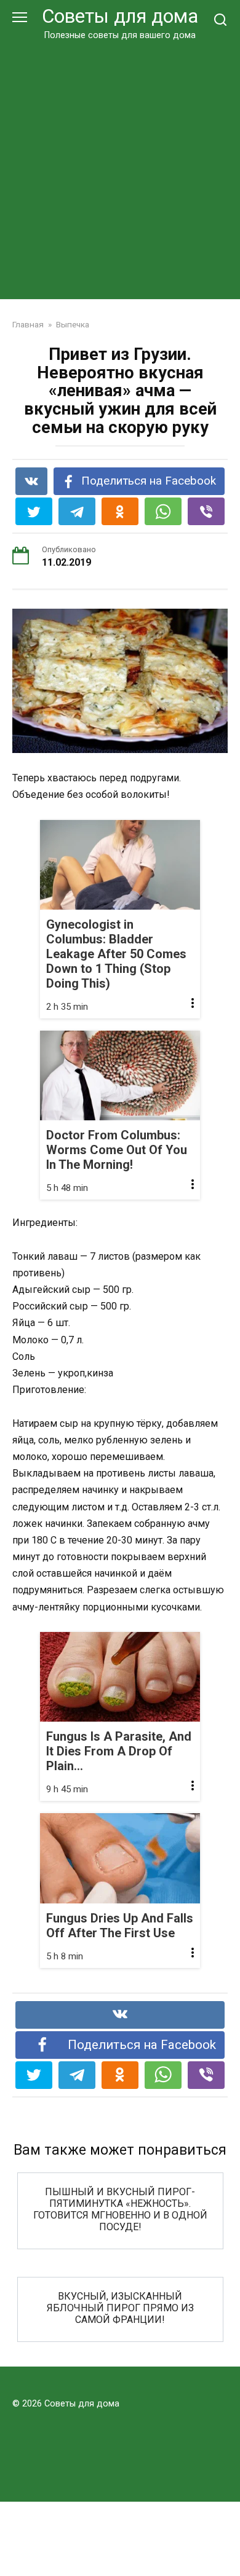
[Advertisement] (120, 168)
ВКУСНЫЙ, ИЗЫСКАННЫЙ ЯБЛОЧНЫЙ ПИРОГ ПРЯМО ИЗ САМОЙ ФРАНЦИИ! (120, 2307)
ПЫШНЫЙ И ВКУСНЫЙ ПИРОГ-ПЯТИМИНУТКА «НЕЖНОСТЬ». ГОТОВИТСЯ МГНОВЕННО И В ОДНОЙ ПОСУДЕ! (120, 2209)
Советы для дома (120, 16)
